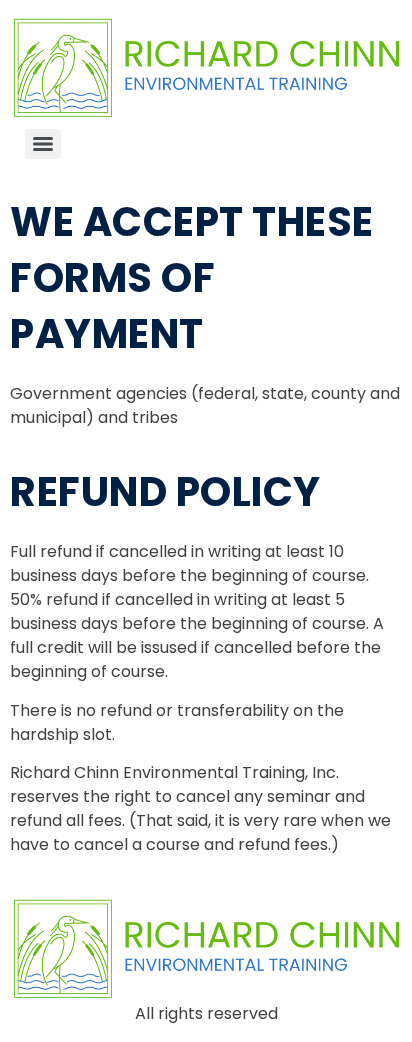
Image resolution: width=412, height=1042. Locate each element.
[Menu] (43, 144)
